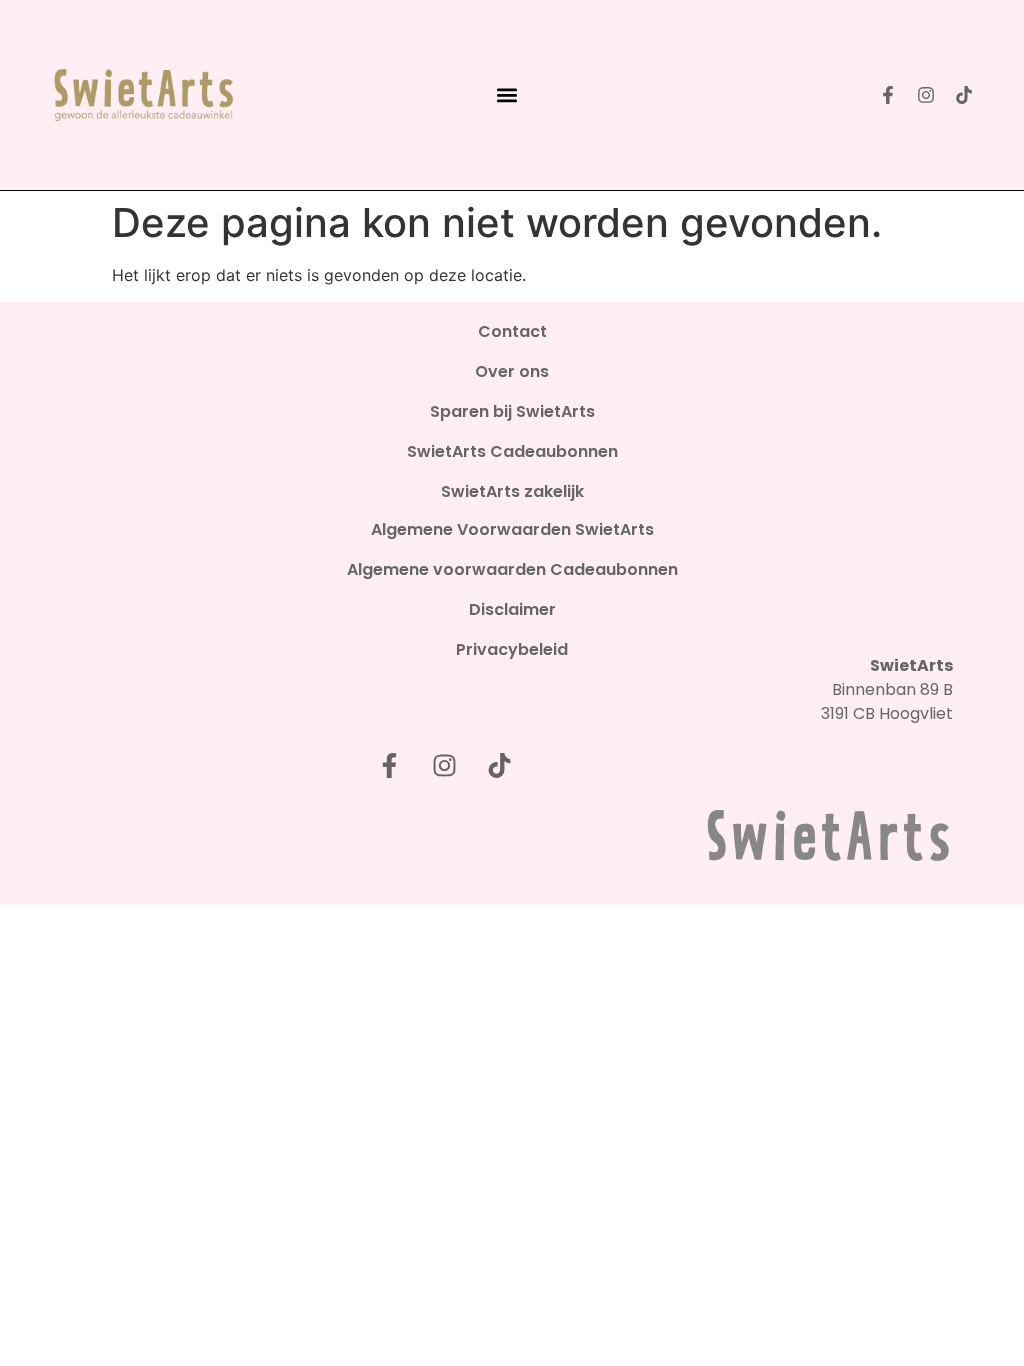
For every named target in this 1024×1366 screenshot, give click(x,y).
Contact (512, 332)
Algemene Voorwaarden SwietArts (512, 530)
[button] (506, 95)
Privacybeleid (512, 650)
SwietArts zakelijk (512, 492)
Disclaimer (512, 610)
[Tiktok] (964, 95)
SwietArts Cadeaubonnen (512, 452)
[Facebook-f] (888, 95)
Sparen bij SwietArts (512, 412)
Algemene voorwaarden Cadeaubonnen (512, 570)
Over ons (512, 372)
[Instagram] (926, 95)
